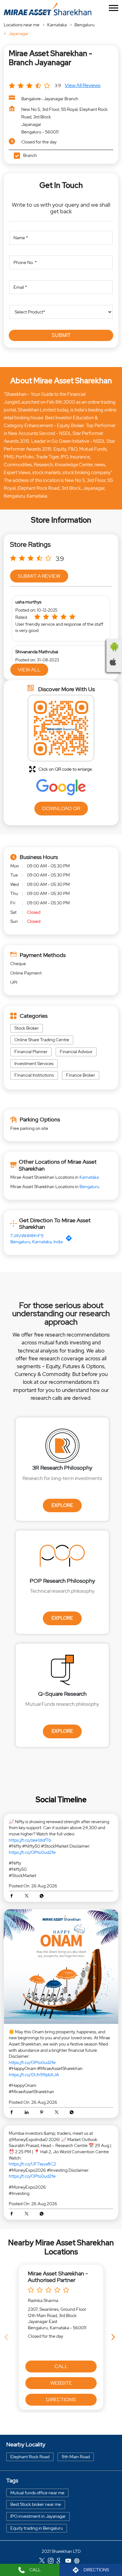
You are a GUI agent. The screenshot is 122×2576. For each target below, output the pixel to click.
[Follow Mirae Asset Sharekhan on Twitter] (43, 2562)
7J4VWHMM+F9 (27, 1236)
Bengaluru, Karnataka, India (36, 1242)
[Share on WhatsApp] (42, 1896)
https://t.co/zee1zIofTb (30, 1840)
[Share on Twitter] (28, 1896)
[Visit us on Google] (61, 2562)
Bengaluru (84, 25)
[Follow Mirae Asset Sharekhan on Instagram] (52, 2562)
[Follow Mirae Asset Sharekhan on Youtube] (70, 2562)
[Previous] (8, 2337)
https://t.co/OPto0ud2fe (32, 1852)
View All (29, 670)
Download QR (61, 808)
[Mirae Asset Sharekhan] (48, 9)
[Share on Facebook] (13, 1896)
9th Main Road (76, 2457)
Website (61, 2383)
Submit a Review (39, 576)
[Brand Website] (79, 2562)
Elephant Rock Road (30, 2457)
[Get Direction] (70, 1239)
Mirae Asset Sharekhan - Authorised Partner (58, 2277)
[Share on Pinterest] (43, 2113)
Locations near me (22, 25)
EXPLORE (62, 1505)
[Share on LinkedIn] (28, 2113)
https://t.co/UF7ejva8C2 (32, 2164)
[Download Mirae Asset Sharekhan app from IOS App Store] (114, 662)
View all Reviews (83, 85)
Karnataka (57, 25)
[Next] (114, 2337)
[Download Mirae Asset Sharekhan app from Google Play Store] (114, 647)
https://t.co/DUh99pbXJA (34, 2075)
